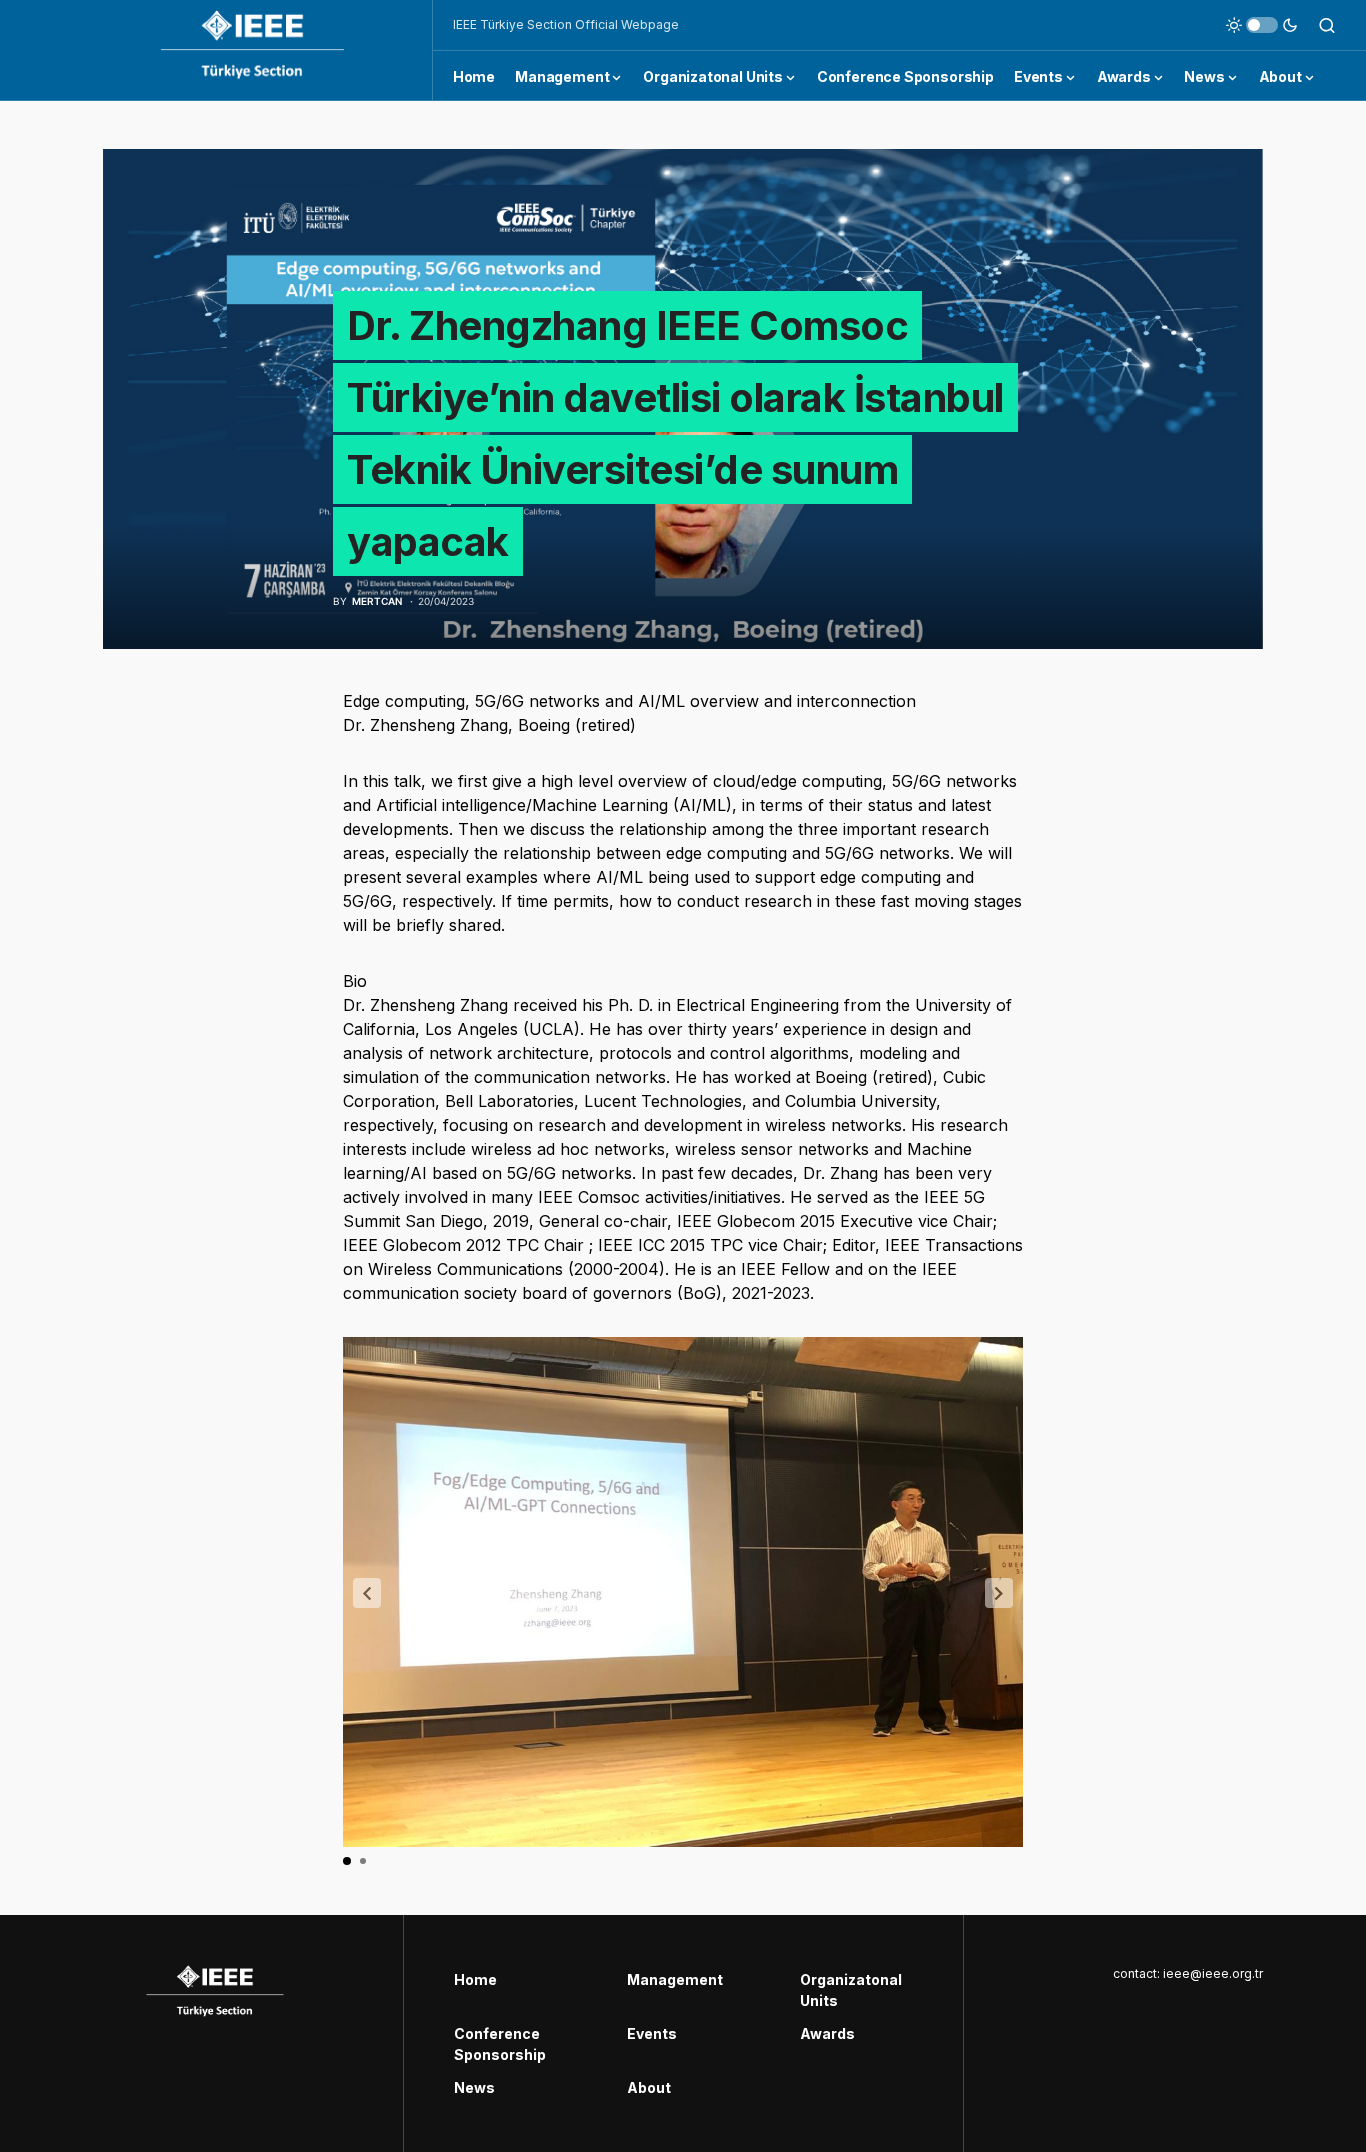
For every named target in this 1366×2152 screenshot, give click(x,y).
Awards (827, 2033)
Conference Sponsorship (500, 2044)
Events (652, 2033)
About (649, 2087)
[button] (1262, 25)
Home (475, 1979)
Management (675, 1979)
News (474, 2087)
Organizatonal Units (851, 1990)
